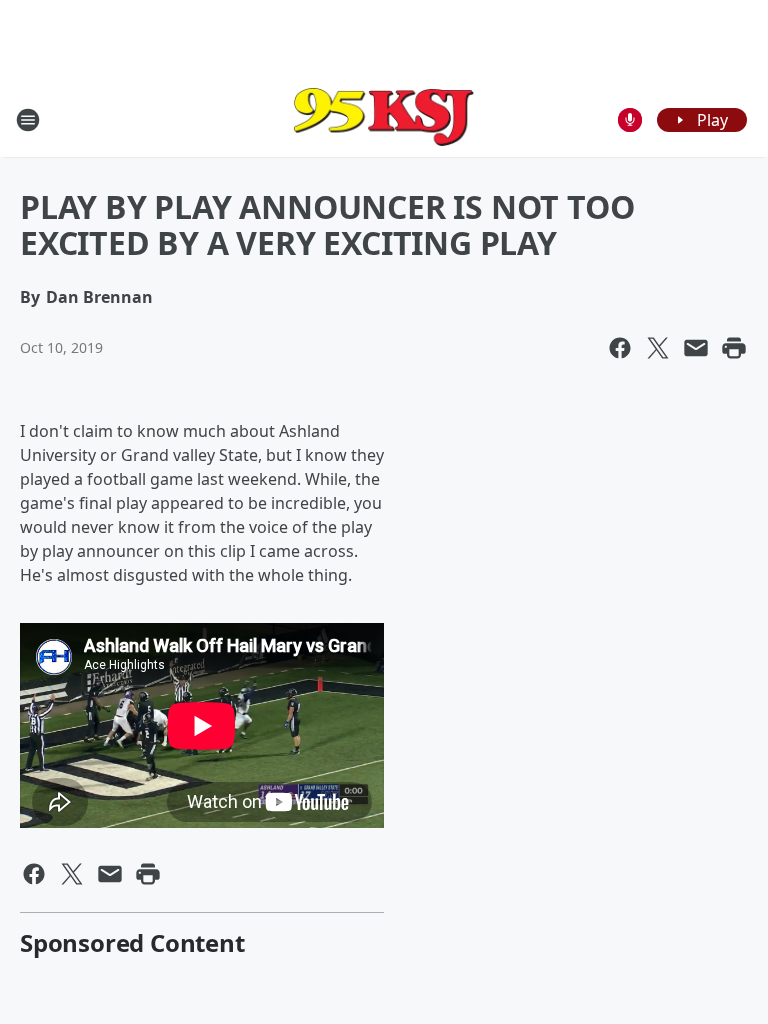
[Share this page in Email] (696, 348)
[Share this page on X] (658, 348)
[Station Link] (384, 119)
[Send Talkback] (630, 120)
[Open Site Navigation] (28, 120)
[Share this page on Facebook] (620, 348)
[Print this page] (734, 348)
